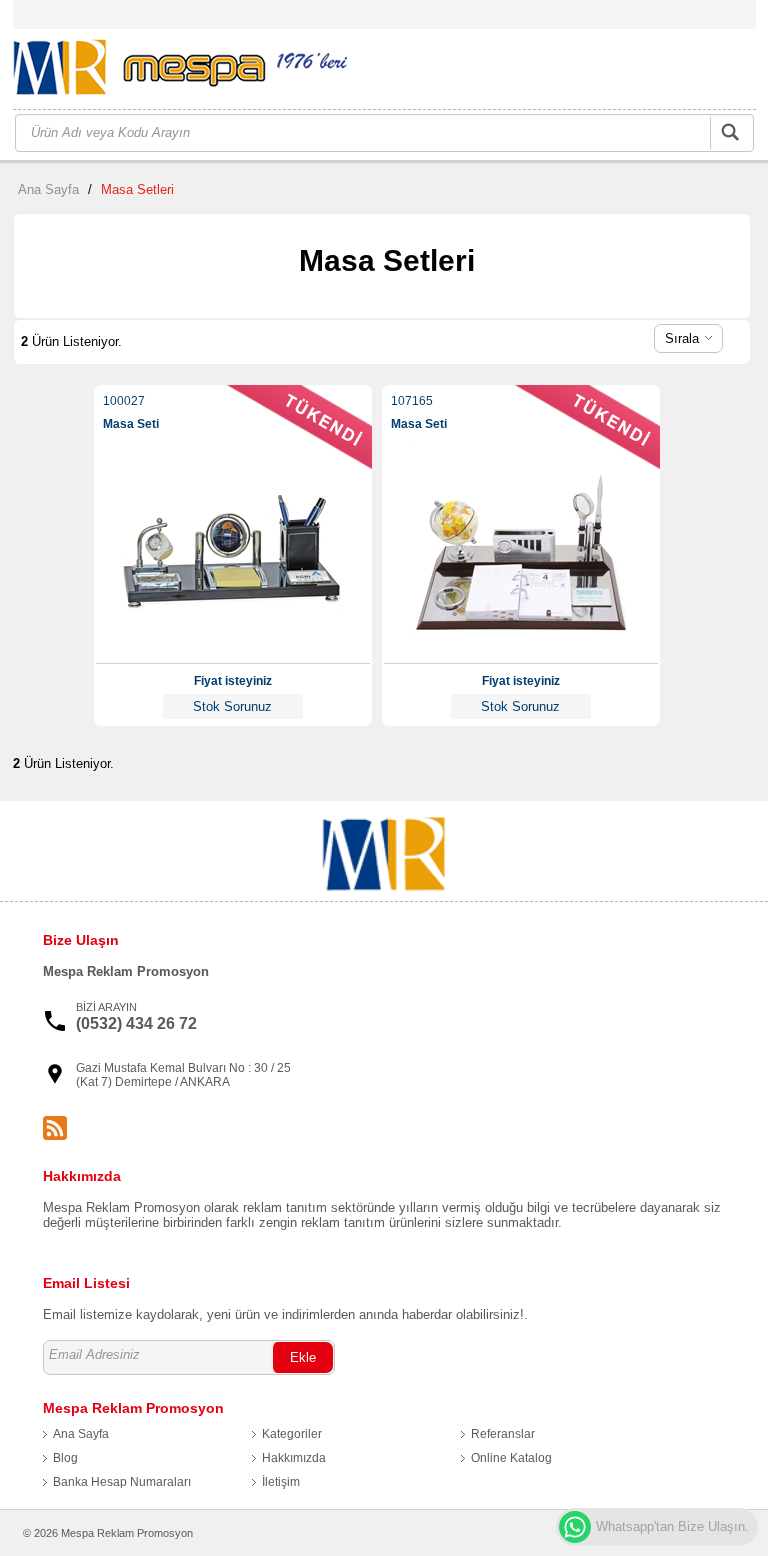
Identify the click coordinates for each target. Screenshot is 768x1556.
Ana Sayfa (48, 189)
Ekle (303, 1357)
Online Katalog (511, 1458)
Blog (65, 1458)
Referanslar (503, 1434)
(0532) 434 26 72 (136, 1023)
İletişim (281, 1482)
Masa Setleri (137, 189)
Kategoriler (292, 1434)
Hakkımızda (294, 1458)
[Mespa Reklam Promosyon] (180, 70)
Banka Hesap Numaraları (122, 1482)
